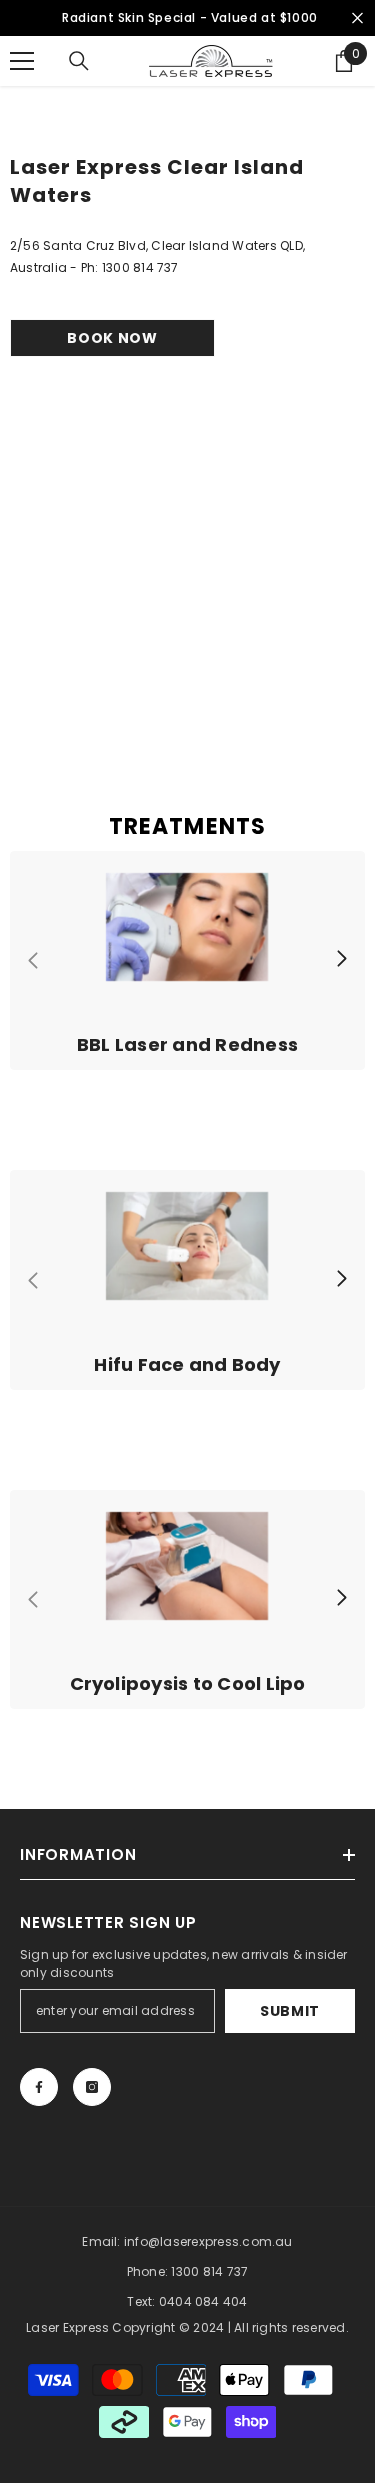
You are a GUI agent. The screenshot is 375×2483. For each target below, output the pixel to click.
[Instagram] (92, 2087)
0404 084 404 (203, 2301)
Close (357, 18)
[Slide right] (341, 960)
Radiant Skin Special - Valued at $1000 (190, 17)
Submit (290, 2011)
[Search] (79, 61)
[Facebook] (39, 2087)
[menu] (22, 61)
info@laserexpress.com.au (208, 2241)
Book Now (112, 338)
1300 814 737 (209, 2271)
